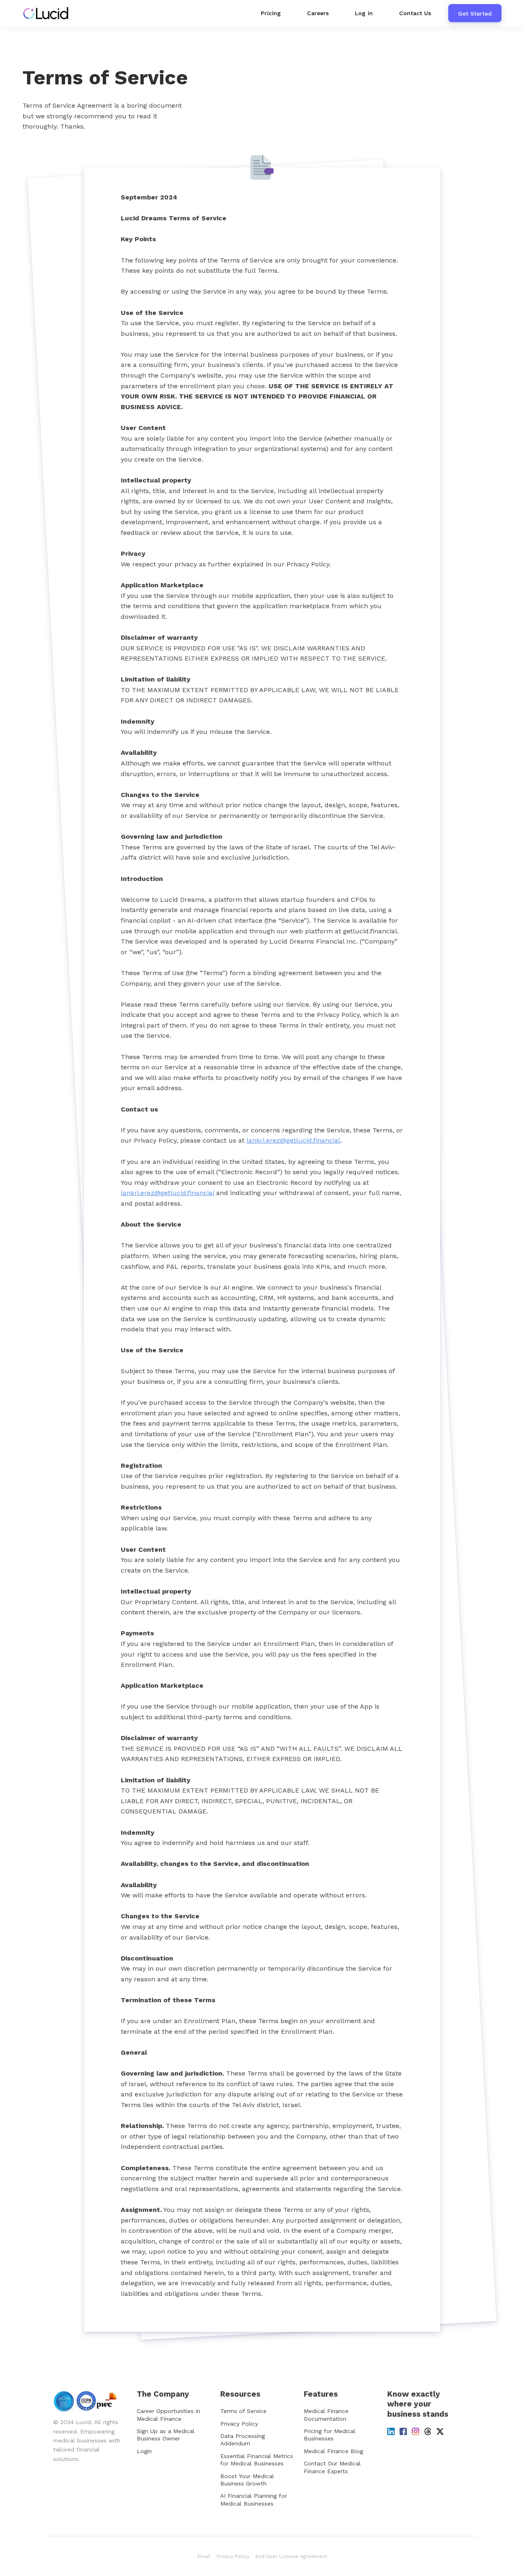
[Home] (48, 13)
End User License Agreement (291, 2556)
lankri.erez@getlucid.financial (293, 1140)
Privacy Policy (239, 2424)
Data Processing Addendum (243, 2440)
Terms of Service (243, 2411)
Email (204, 2556)
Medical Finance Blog (333, 2451)
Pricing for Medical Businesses (330, 2435)
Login (144, 2451)
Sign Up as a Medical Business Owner (166, 2435)
